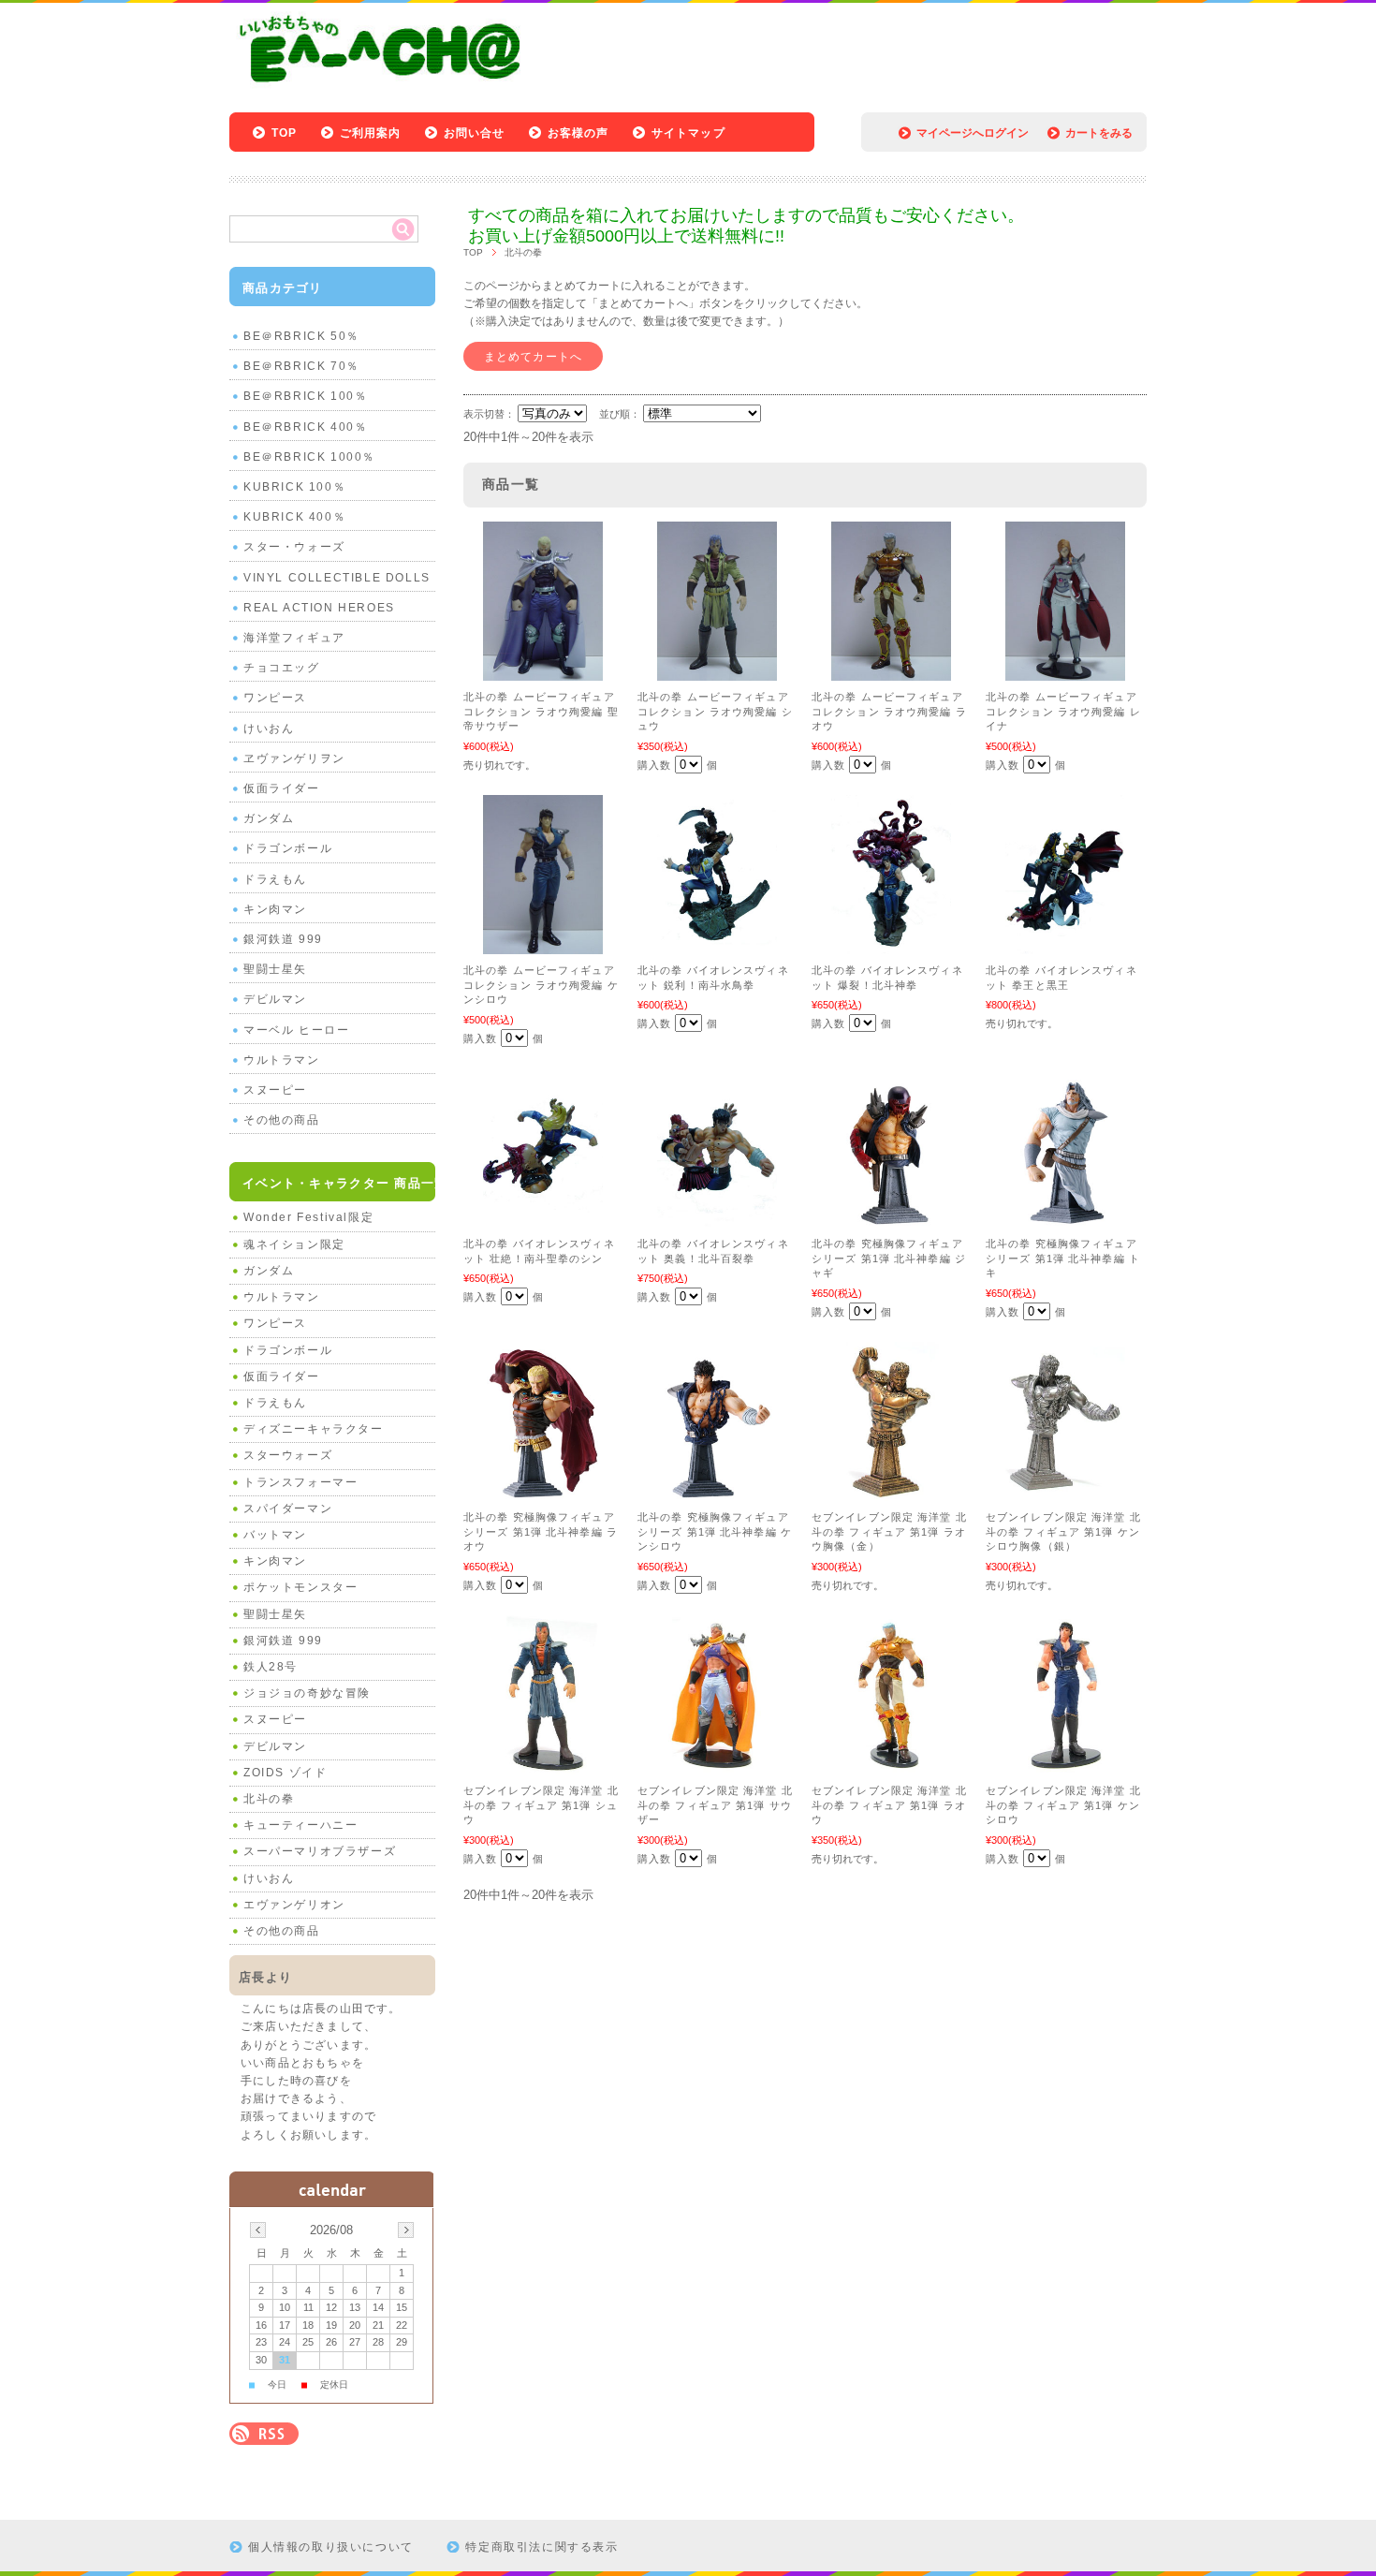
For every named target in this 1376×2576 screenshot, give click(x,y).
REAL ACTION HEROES (319, 608)
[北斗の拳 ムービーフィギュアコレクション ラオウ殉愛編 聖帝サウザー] (543, 671)
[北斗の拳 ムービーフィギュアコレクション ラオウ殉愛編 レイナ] (1065, 671)
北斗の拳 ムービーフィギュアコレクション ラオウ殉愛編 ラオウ (889, 711)
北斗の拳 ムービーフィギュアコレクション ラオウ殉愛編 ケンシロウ (541, 985)
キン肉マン (275, 909)
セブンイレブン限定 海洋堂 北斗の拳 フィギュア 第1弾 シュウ (541, 1805)
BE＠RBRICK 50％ (301, 336)
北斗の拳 (269, 1799)
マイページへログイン (973, 133)
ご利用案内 (371, 133)
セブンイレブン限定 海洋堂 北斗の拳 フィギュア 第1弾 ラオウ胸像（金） (889, 1531)
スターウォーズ (288, 1455)
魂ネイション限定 (294, 1244)
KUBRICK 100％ (294, 487)
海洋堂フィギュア (294, 638)
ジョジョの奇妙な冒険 (307, 1693)
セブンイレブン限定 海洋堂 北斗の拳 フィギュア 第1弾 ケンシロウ (1063, 1805)
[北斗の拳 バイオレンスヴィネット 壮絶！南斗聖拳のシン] (543, 1218)
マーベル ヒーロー (296, 1030)
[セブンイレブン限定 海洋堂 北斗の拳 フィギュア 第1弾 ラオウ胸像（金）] (891, 1492)
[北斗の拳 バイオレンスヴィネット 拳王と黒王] (1065, 945)
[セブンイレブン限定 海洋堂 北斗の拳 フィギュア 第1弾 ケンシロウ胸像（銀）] (1065, 1492)
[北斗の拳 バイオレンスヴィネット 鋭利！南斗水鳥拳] (717, 945)
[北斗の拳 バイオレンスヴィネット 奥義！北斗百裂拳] (717, 1218)
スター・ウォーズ (294, 547)
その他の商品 (282, 1120)
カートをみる (1099, 133)
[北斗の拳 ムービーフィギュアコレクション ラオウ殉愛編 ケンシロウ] (543, 945)
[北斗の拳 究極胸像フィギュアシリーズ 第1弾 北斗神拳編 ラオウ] (543, 1492)
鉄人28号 (271, 1667)
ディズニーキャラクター (314, 1429)
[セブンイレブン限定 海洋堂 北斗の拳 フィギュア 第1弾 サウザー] (717, 1765)
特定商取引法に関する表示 (542, 2547)
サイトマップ (688, 133)
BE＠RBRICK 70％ (301, 366)
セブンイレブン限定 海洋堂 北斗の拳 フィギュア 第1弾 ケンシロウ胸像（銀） (1063, 1531)
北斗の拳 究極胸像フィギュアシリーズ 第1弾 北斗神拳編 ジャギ (889, 1258)
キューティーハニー (300, 1825)
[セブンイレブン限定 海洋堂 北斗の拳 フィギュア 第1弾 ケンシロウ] (1065, 1765)
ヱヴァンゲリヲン (294, 758)
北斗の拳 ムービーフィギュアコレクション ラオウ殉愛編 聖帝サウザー (541, 711)
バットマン (275, 1535)
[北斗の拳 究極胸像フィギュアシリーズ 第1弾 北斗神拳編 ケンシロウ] (717, 1492)
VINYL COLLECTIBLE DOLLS (337, 578)
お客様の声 (578, 133)
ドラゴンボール (288, 848)
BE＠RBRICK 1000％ (309, 457)
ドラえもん (275, 879)
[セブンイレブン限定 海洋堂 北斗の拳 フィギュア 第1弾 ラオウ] (891, 1765)
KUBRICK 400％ (294, 517)
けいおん (269, 729)
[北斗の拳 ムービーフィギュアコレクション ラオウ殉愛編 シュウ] (717, 671)
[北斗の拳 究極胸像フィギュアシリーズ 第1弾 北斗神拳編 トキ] (1065, 1218)
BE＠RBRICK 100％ (305, 396)
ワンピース (275, 698)
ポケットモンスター (300, 1587)
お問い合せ (475, 133)
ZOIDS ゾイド (285, 1773)
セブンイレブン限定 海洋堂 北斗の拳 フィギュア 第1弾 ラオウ (889, 1805)
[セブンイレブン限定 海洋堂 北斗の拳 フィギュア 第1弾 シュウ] (543, 1765)
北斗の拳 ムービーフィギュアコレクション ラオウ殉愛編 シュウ (715, 711)
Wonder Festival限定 (308, 1217)
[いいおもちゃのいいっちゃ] (385, 87)
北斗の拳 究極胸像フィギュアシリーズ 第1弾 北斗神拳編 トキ (1063, 1258)
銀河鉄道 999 (283, 939)
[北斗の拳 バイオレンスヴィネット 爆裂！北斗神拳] (891, 945)
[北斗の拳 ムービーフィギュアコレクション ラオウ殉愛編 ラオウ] (891, 671)
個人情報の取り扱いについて (331, 2547)
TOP (285, 133)
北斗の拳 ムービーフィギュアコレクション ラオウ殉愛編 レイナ (1063, 711)
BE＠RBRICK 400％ (305, 427)
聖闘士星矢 (275, 969)
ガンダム (269, 818)
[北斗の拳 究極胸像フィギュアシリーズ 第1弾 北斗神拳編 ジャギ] (891, 1218)
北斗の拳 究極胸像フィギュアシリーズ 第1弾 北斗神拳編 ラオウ (541, 1531)
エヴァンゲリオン (294, 1905)
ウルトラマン (282, 1060)
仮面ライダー (282, 788)
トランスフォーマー (300, 1482)
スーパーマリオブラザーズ (320, 1851)
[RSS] (264, 2435)
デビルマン (275, 999)
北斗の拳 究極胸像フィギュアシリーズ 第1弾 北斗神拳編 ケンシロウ (715, 1531)
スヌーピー (275, 1090)
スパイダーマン (288, 1509)
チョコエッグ (282, 668)
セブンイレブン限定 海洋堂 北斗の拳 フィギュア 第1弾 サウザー (715, 1805)
